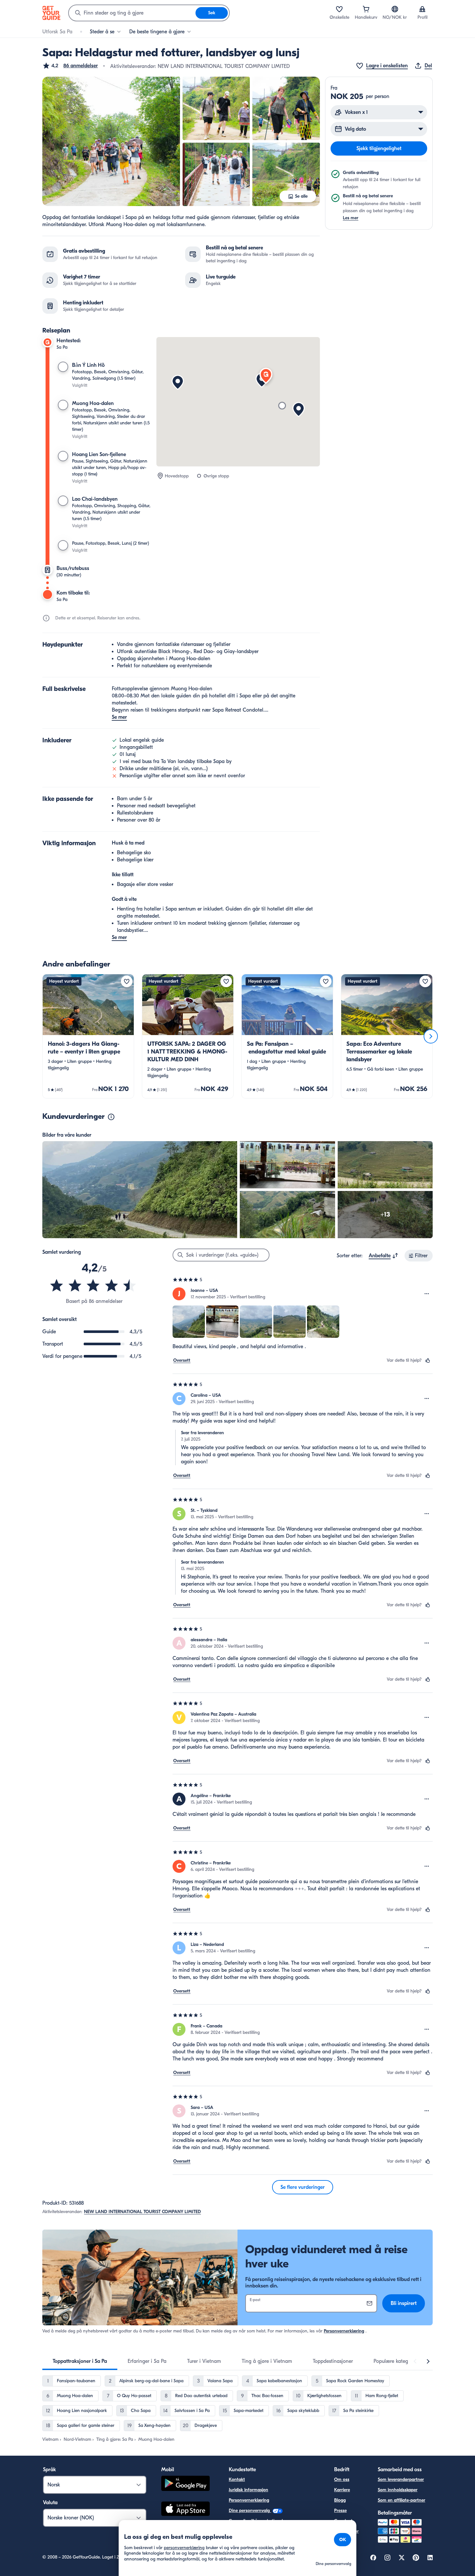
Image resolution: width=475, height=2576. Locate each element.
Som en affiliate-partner (401, 2500)
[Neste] (431, 1036)
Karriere (342, 2490)
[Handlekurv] (366, 9)
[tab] (80, 2361)
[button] (70, 66)
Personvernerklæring (344, 2331)
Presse (340, 2511)
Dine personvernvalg (250, 2511)
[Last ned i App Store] (185, 2510)
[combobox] (132, 13)
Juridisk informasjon (248, 2490)
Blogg (340, 2500)
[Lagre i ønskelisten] (127, 981)
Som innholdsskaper (398, 2490)
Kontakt (237, 2479)
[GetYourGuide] (51, 13)
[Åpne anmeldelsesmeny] (427, 1294)
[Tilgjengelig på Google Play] (185, 2484)
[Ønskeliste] (339, 9)
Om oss (342, 2479)
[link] (88, 1036)
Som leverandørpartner (401, 2479)
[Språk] (395, 9)
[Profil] (422, 9)
